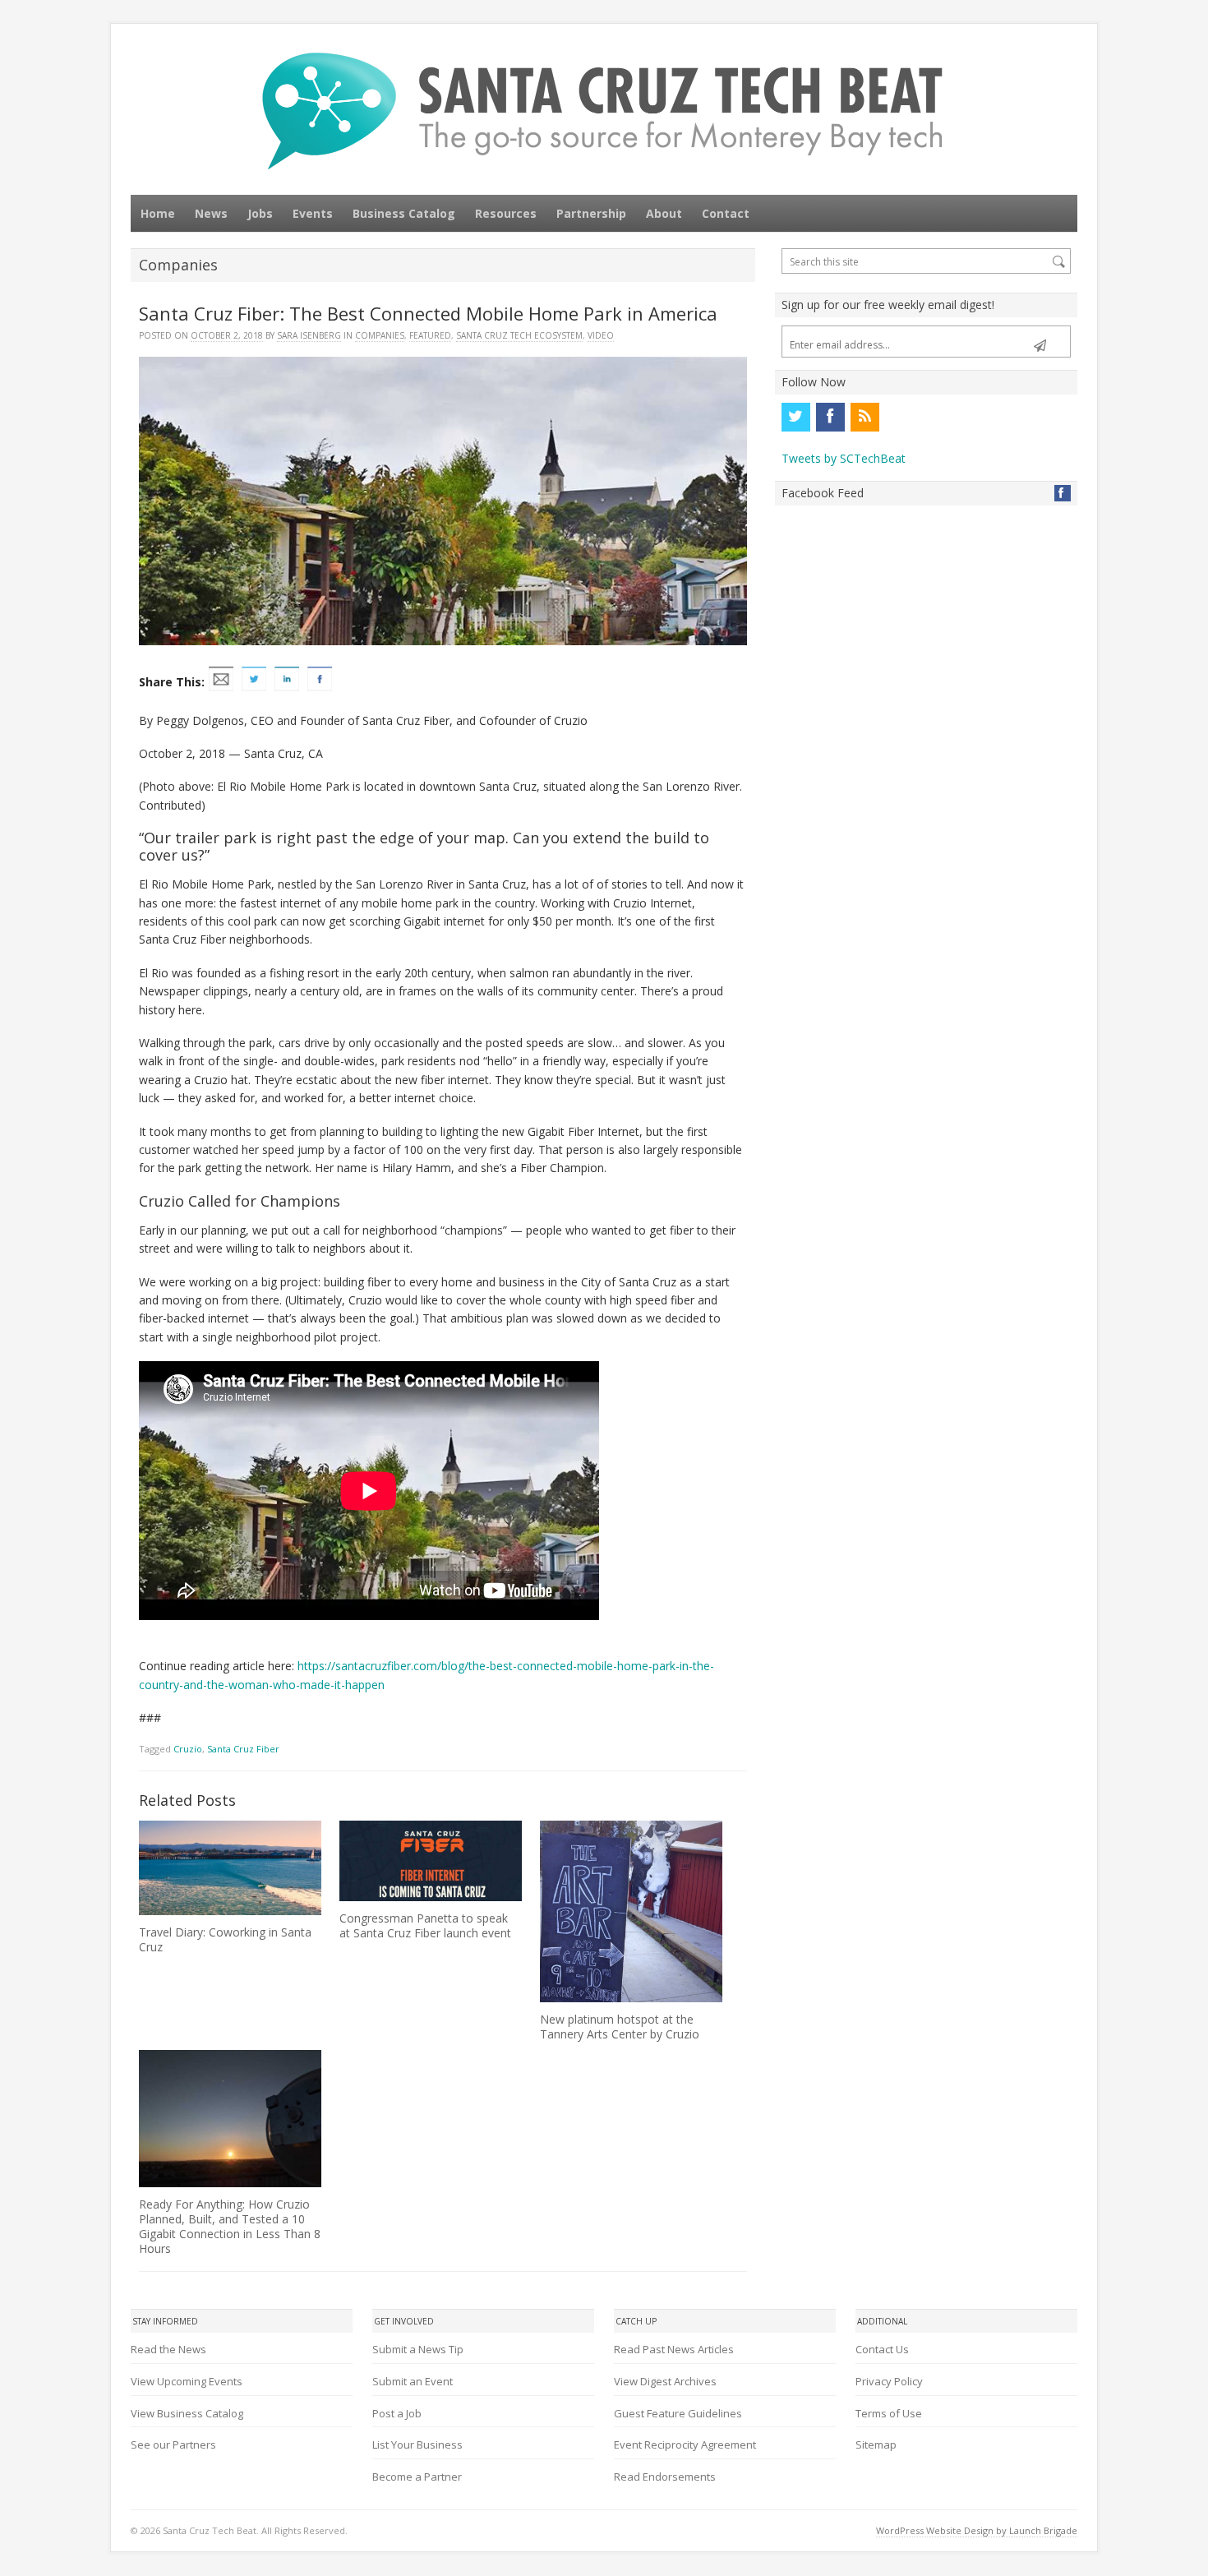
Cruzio (188, 1749)
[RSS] (865, 417)
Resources (506, 213)
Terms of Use (889, 2413)
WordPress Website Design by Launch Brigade (977, 2530)
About (664, 213)
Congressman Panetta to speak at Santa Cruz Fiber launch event (425, 1925)
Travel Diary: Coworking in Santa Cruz (225, 1939)
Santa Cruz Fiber (243, 1749)
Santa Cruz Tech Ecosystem (519, 335)
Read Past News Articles (674, 2349)
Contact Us (882, 2349)
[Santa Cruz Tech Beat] (604, 111)
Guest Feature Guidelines (678, 2413)
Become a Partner (417, 2477)
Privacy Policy (889, 2381)
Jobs (260, 213)
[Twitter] (795, 417)
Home (158, 213)
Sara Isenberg (309, 335)
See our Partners (173, 2444)
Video (601, 335)
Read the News (168, 2349)
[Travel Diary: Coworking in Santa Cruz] (230, 1868)
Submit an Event (413, 2381)
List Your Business (417, 2444)
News (211, 213)
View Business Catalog (187, 2413)
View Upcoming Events (187, 2381)
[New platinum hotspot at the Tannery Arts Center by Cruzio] (631, 1912)
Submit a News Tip (418, 2349)
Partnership (591, 213)
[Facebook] (830, 417)
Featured (430, 335)
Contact (726, 213)
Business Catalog (404, 213)
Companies (380, 335)
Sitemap (876, 2444)
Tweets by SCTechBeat (844, 458)
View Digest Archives (665, 2381)
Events (313, 213)
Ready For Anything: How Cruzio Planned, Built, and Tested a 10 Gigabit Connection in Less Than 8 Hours (230, 2226)
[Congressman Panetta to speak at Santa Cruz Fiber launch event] (431, 1861)
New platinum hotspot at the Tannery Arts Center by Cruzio (620, 2027)
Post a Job (397, 2413)
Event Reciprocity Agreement (685, 2444)
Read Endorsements (665, 2477)
